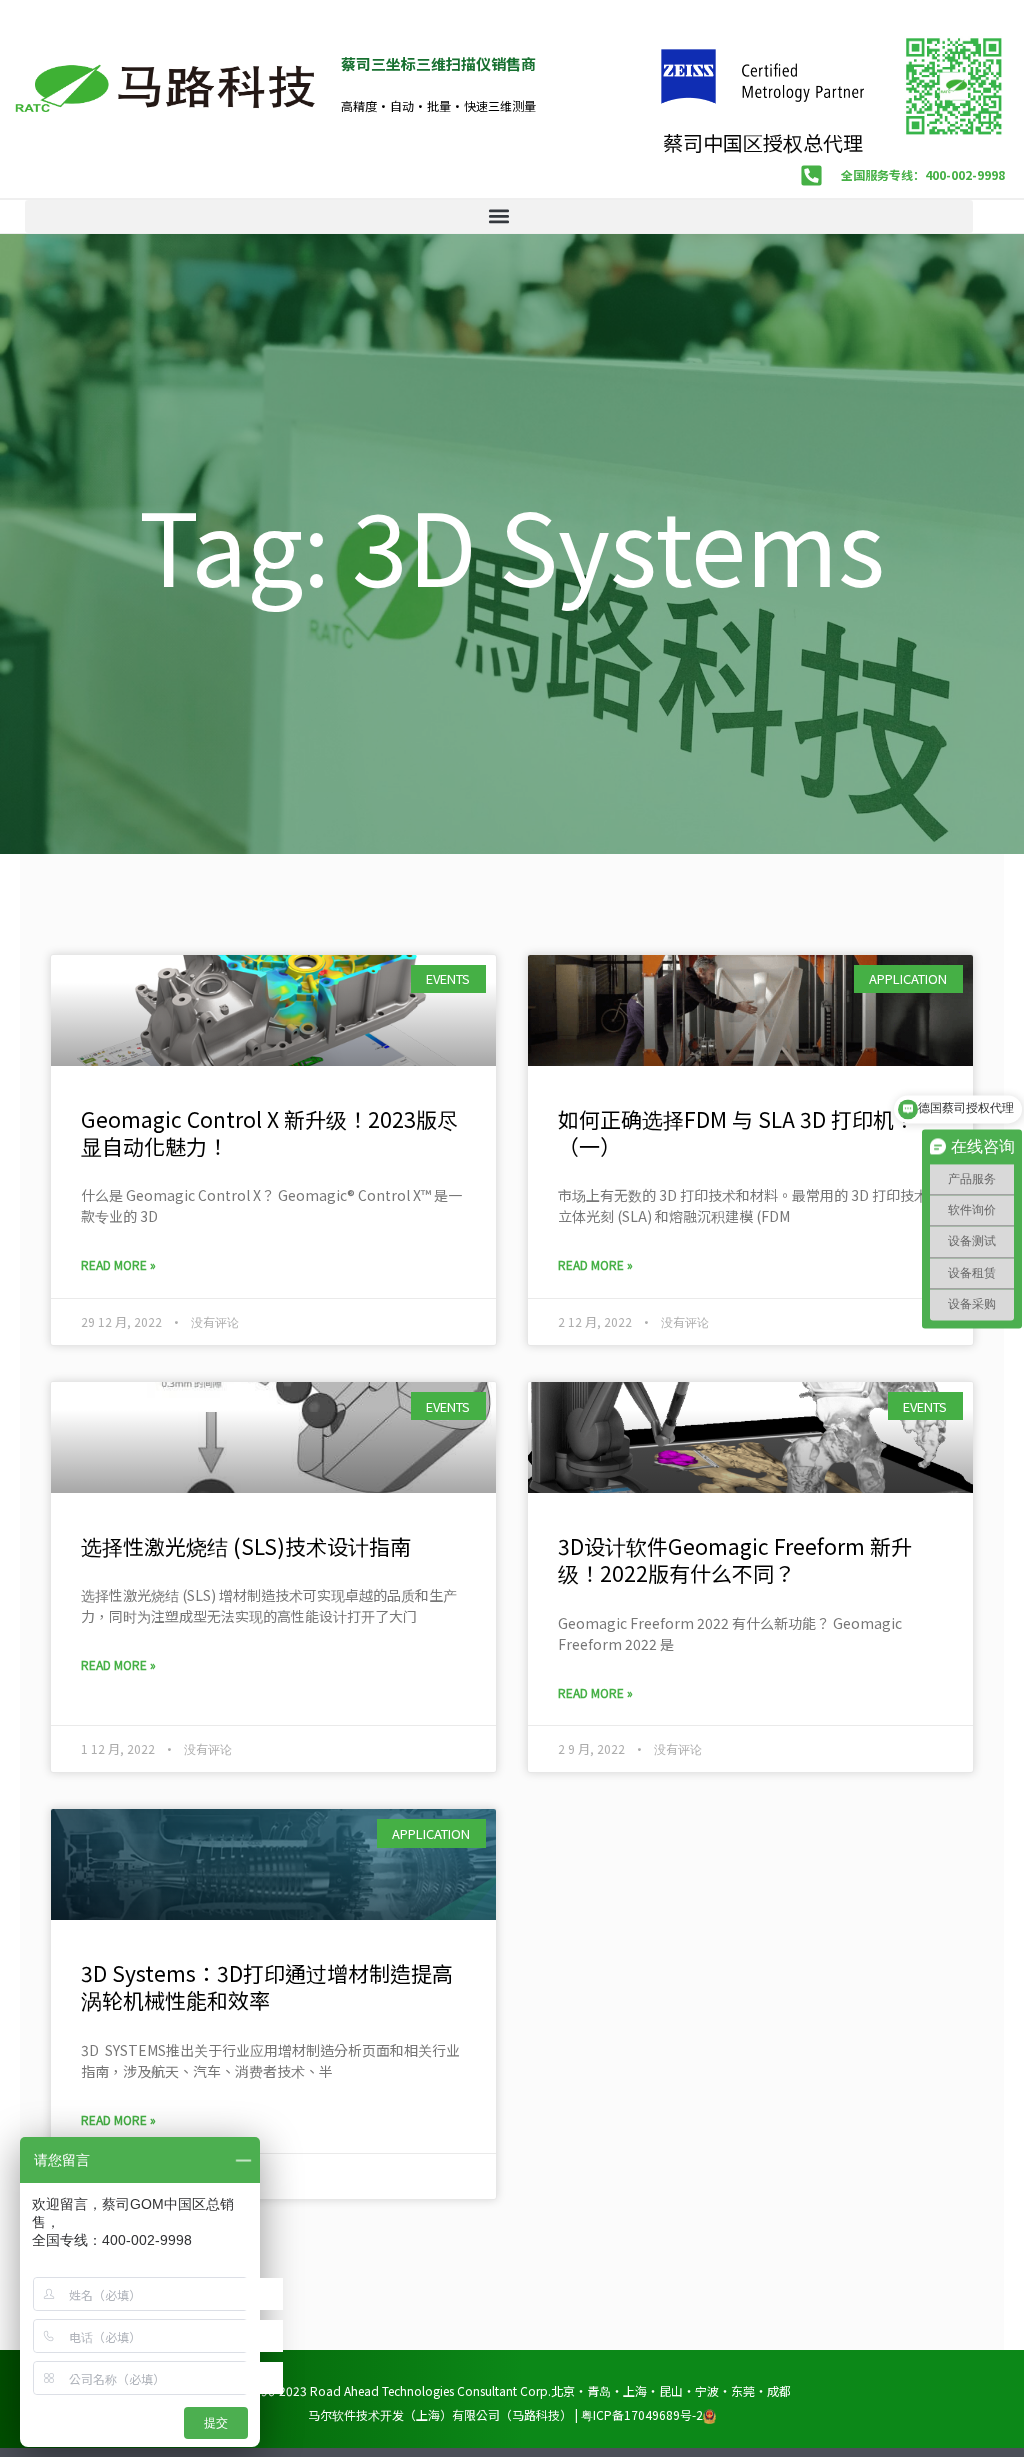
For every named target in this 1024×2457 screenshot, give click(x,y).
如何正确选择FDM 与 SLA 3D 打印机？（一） (736, 1132)
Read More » (118, 1264)
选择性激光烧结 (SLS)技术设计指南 (246, 1546)
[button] (499, 216)
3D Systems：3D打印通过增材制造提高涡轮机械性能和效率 (267, 1986)
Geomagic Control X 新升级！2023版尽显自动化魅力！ (269, 1132)
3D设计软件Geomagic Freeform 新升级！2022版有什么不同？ (735, 1559)
